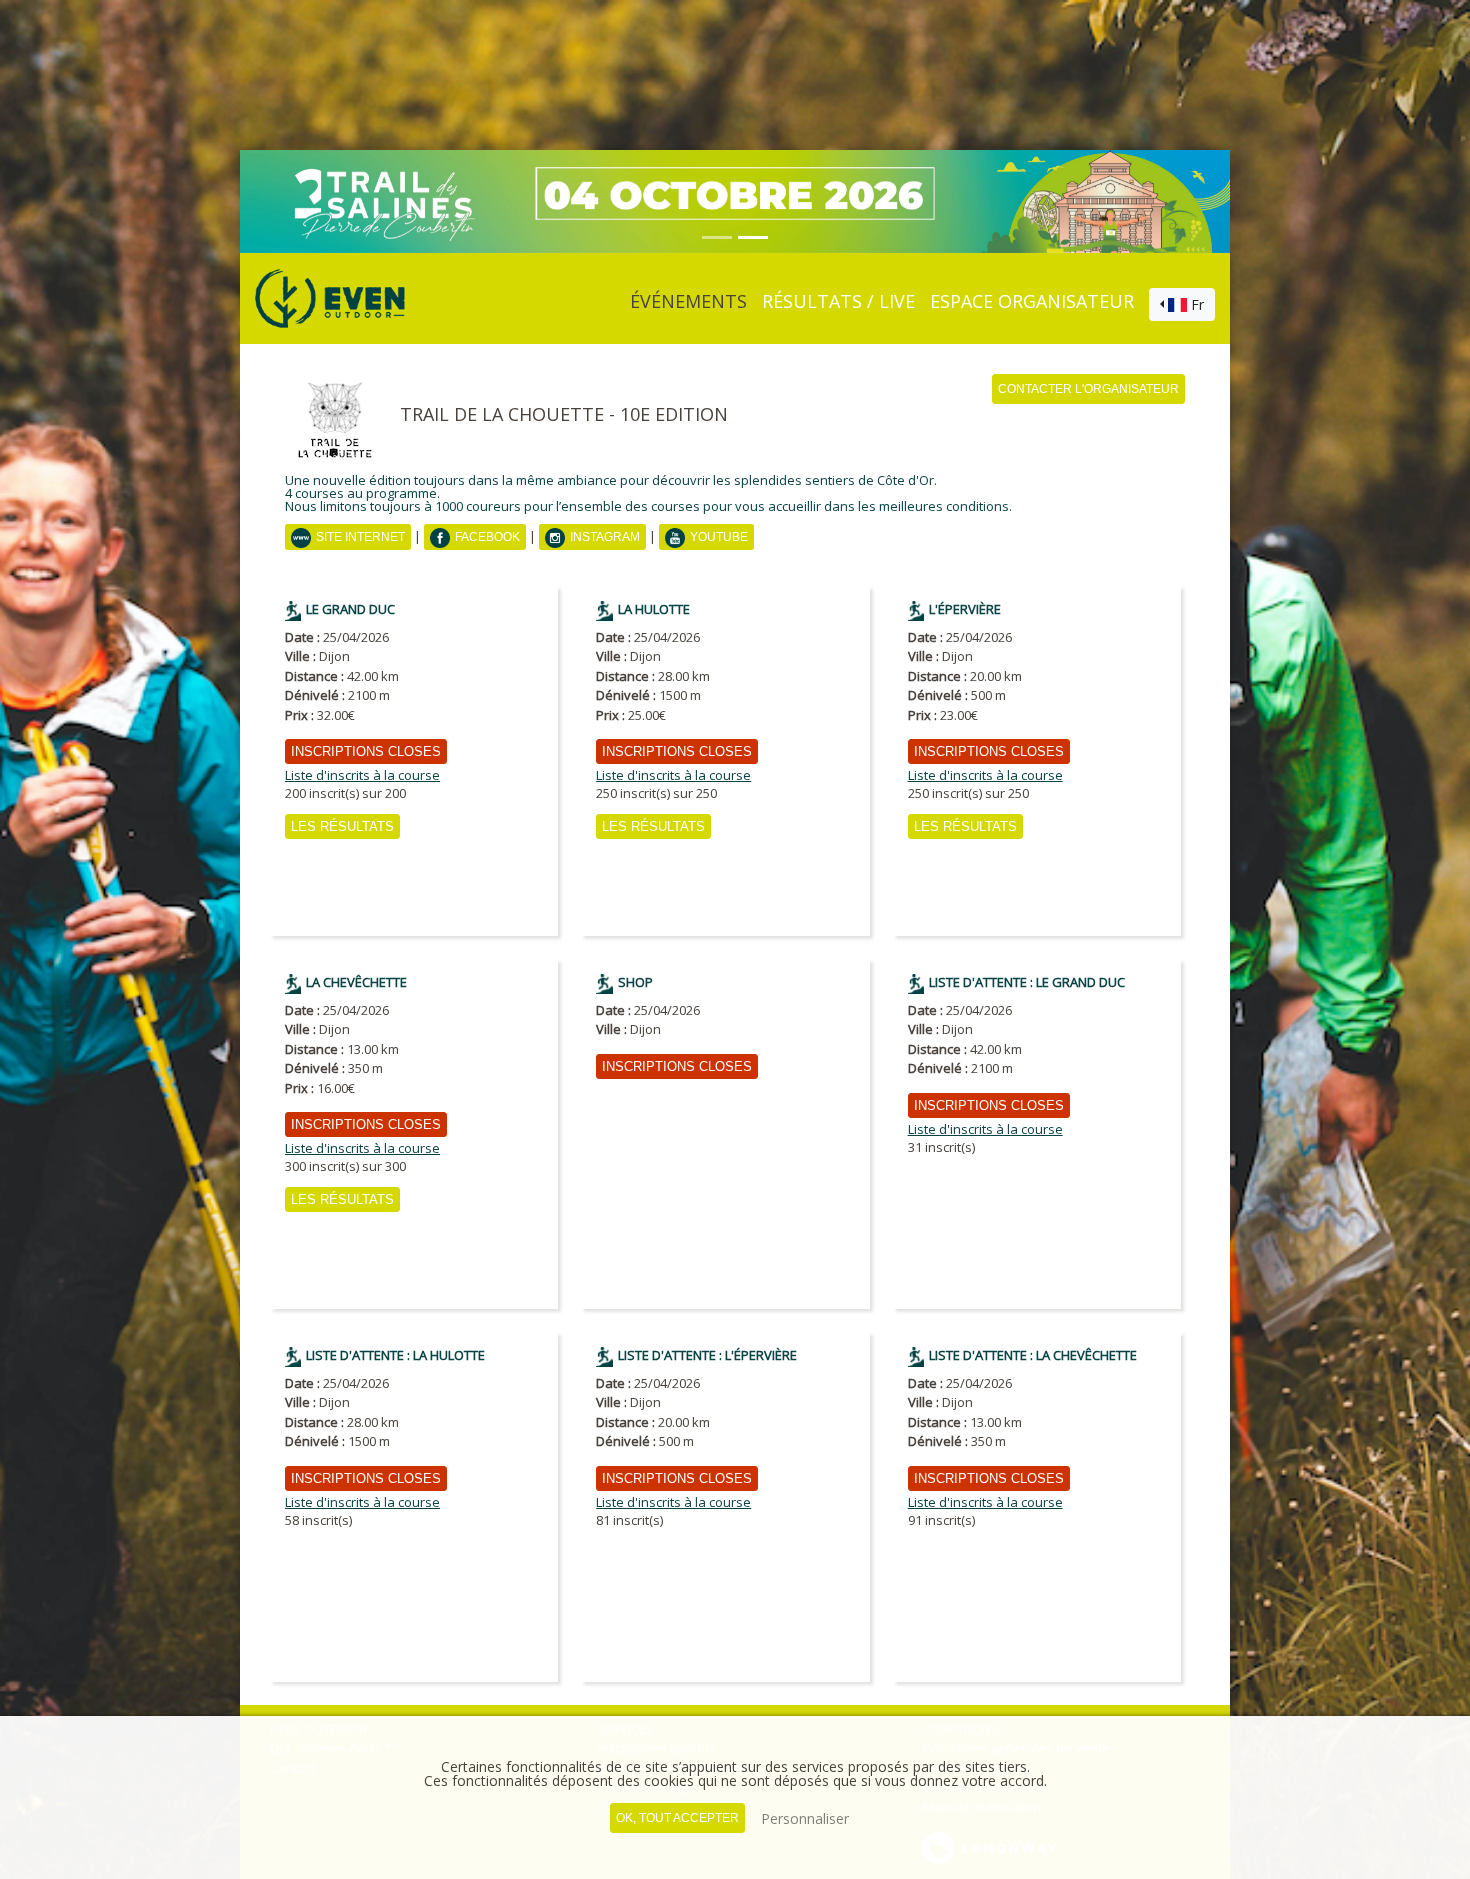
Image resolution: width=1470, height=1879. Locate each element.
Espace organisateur (1032, 301)
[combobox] (1182, 305)
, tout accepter (677, 1818)
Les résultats (342, 826)
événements (688, 301)
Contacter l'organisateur (1088, 389)
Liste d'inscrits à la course (362, 775)
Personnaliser (805, 1818)
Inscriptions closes (366, 751)
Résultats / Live (838, 301)
